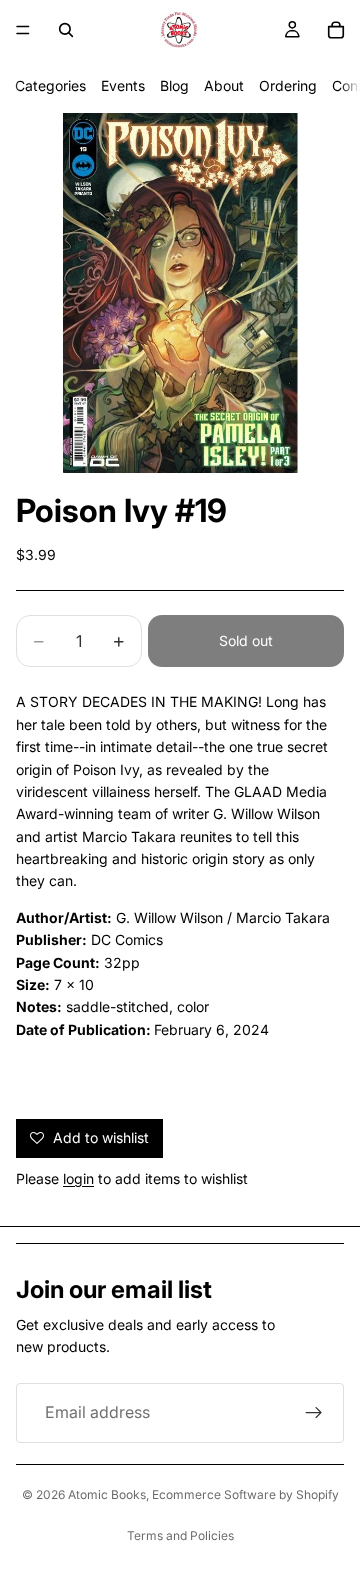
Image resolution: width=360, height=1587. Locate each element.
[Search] (66, 30)
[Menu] (23, 30)
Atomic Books (107, 1494)
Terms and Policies (180, 1535)
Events (123, 85)
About (224, 85)
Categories (50, 85)
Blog (174, 85)
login (78, 1178)
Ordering (288, 85)
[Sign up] (314, 1413)
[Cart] (336, 30)
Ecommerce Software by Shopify (245, 1494)
